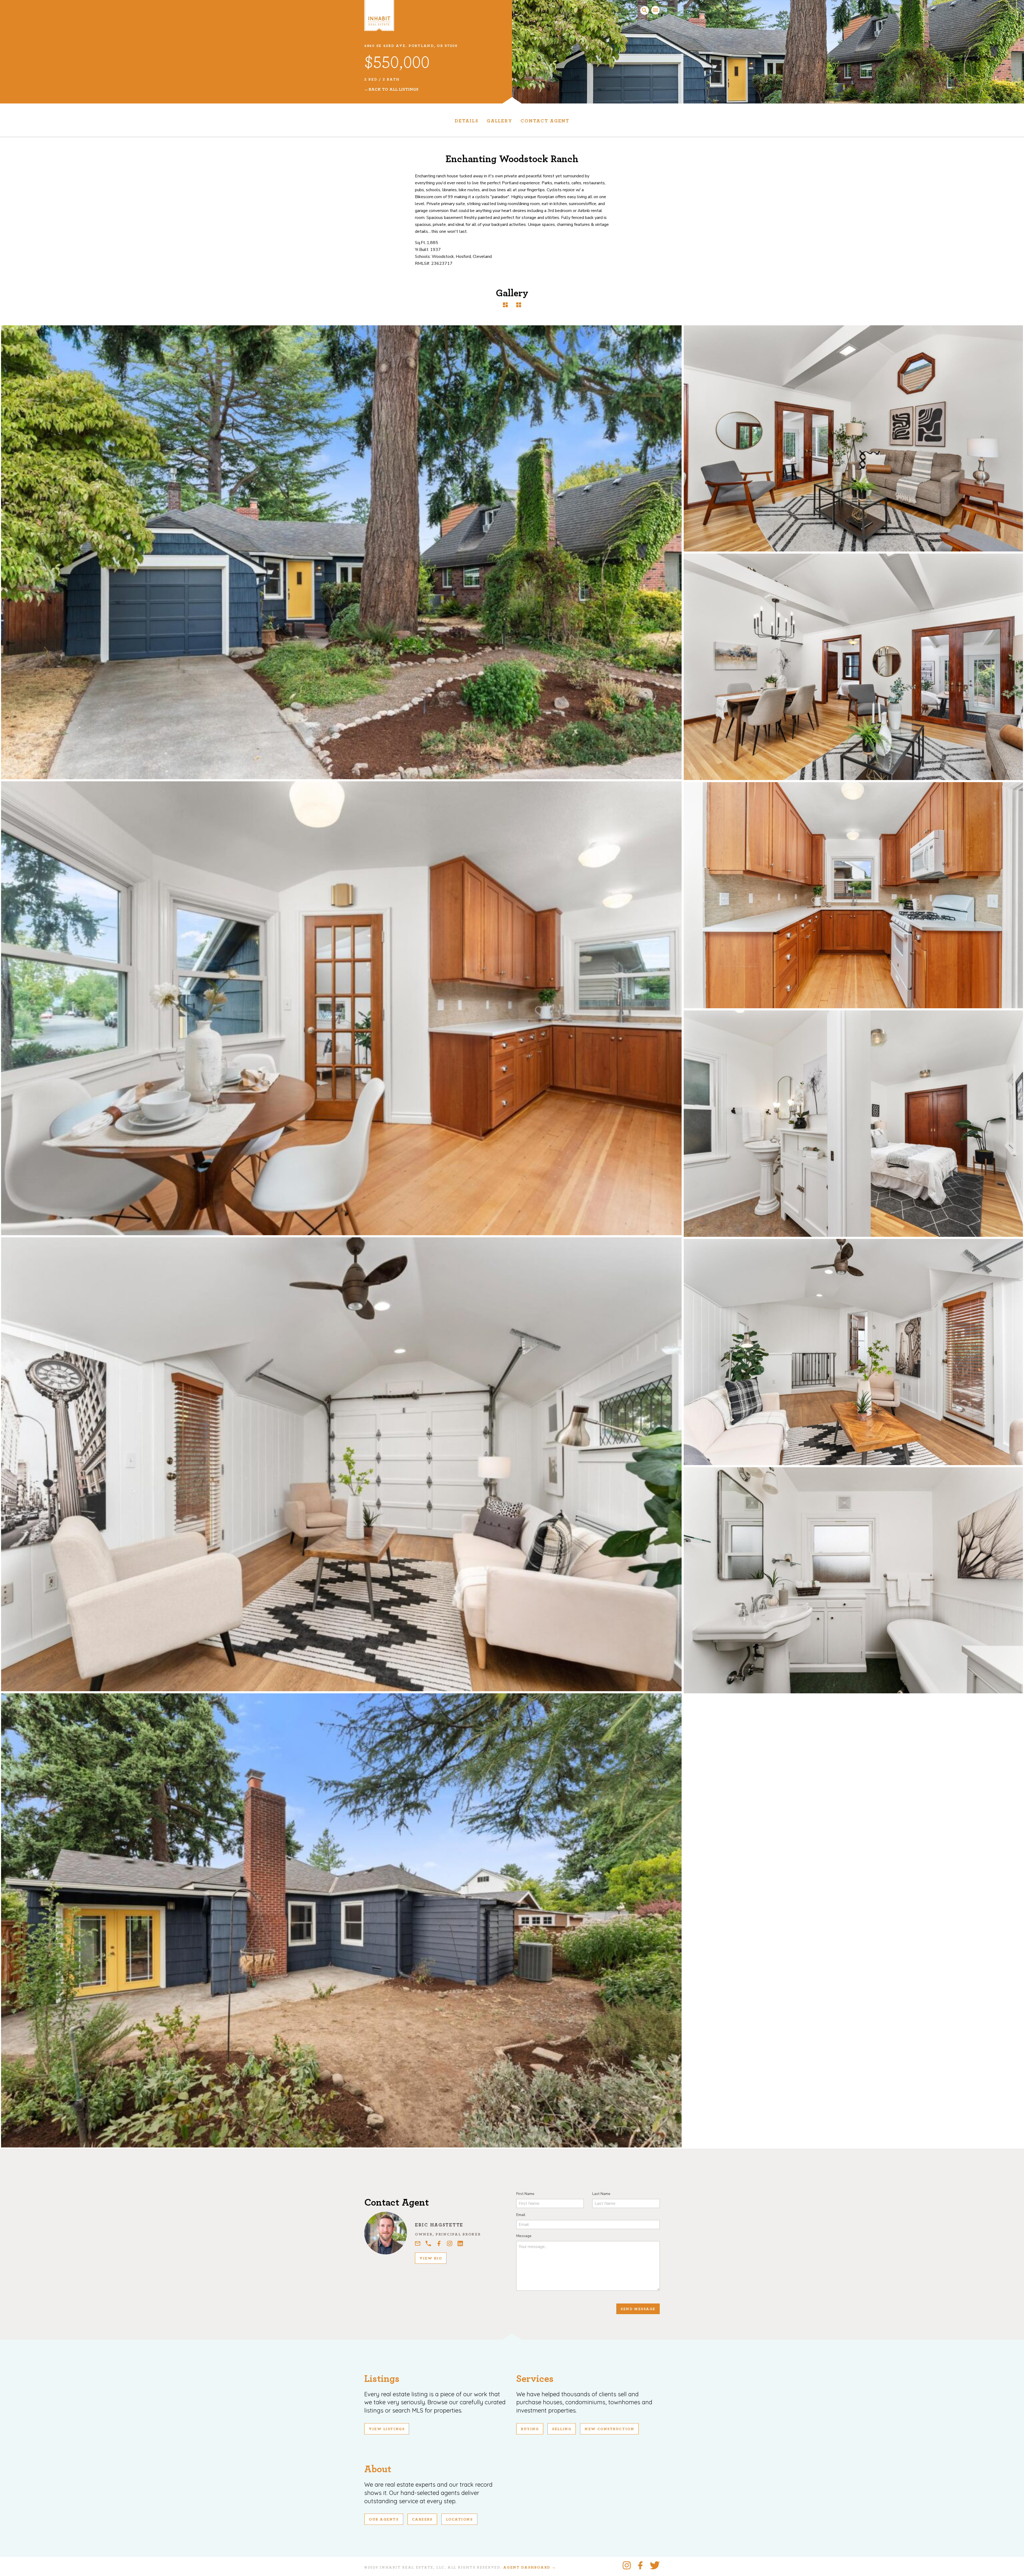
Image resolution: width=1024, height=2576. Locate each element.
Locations (459, 2519)
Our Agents (384, 2519)
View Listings (387, 2429)
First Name (525, 2194)
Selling (562, 2429)
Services (535, 2379)
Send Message (638, 2309)
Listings (382, 2379)
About (378, 2469)
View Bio (431, 2258)
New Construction (609, 2429)
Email (521, 2215)
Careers (422, 2519)
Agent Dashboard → (529, 2567)
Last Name (601, 2194)
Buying (530, 2429)
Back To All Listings (393, 89)
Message (524, 2236)
